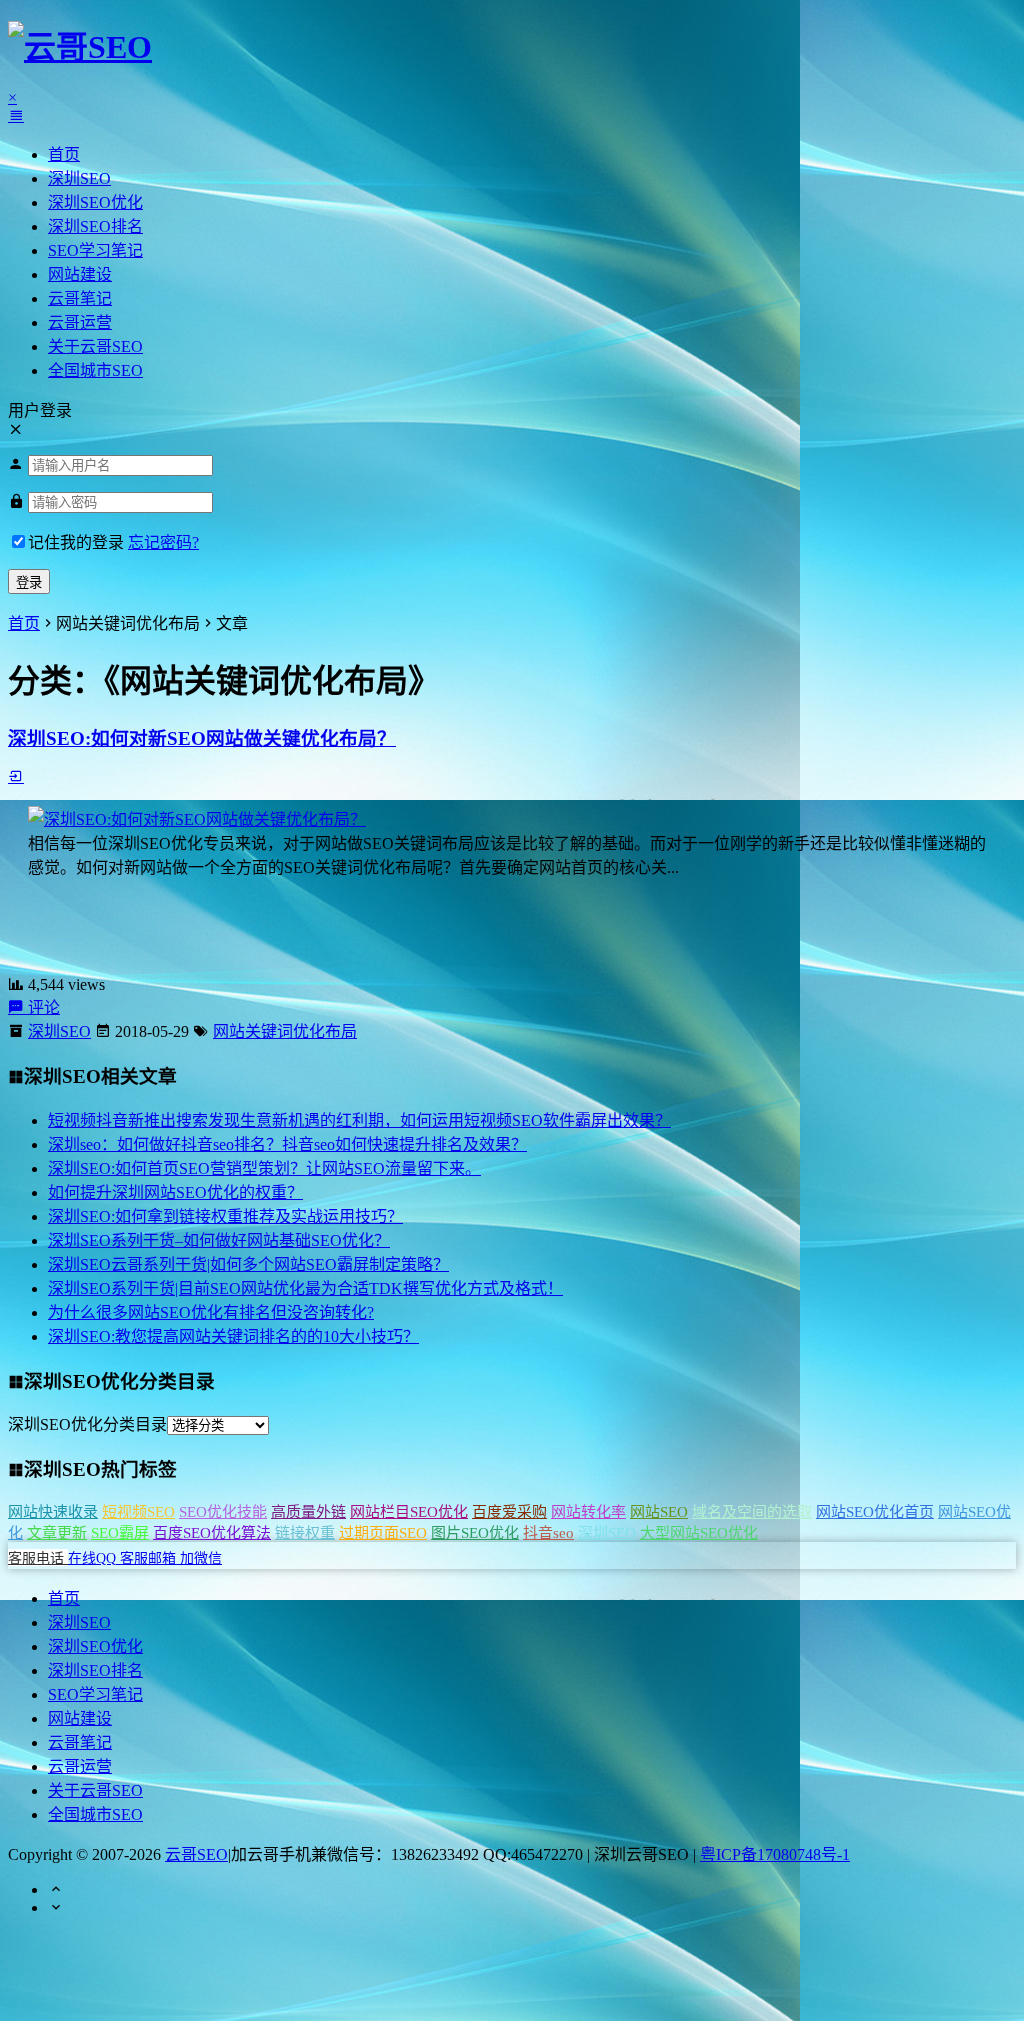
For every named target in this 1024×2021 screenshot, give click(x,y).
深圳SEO (79, 178)
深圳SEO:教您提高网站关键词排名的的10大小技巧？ (233, 1336)
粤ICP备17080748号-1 (775, 1854)
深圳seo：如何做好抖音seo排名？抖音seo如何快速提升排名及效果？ (287, 1144)
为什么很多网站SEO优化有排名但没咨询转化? (211, 1312)
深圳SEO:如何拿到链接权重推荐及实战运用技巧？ (225, 1216)
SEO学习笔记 (95, 250)
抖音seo (548, 1533)
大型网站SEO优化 (699, 1533)
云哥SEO (196, 1854)
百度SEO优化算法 (212, 1533)
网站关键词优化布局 (285, 1031)
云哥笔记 (80, 298)
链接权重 (305, 1533)
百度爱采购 (509, 1512)
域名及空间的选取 (752, 1512)
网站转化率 (588, 1512)
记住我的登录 (76, 542)
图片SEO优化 (475, 1533)
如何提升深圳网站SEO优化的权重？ (175, 1192)
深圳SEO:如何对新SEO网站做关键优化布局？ (202, 738)
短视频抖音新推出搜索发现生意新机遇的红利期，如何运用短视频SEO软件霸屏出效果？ (359, 1120)
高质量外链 (308, 1512)
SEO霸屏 (120, 1533)
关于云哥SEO (95, 346)
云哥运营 (80, 322)
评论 (42, 1007)
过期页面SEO (383, 1533)
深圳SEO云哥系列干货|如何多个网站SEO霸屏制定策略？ (248, 1264)
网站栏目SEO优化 (409, 1512)
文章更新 (57, 1533)
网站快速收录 (53, 1512)
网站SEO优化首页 (875, 1512)
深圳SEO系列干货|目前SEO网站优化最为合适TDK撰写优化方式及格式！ (305, 1288)
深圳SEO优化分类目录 (87, 1424)
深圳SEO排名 (95, 226)
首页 (64, 154)
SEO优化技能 (223, 1512)
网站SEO (659, 1512)
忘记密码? (163, 542)
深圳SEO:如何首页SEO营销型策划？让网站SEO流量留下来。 (264, 1168)
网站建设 (80, 274)
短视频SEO (138, 1512)
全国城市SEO (95, 370)
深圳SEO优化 (95, 202)
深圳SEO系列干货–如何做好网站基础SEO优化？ (219, 1240)
